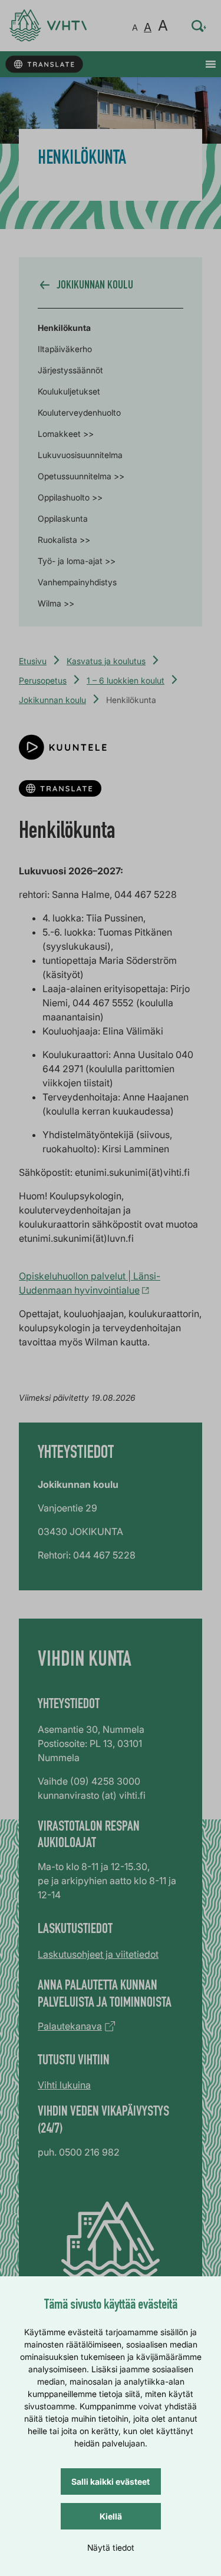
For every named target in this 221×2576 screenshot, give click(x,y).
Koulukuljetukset (69, 391)
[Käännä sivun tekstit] (44, 64)
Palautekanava (70, 2026)
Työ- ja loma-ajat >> (77, 561)
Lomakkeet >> (66, 434)
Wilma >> (56, 603)
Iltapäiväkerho (65, 349)
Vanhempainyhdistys (77, 582)
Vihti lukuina (64, 2085)
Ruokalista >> (64, 540)
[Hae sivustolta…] (199, 26)
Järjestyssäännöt (70, 370)
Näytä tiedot (111, 2547)
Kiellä (111, 2516)
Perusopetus (43, 680)
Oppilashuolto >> (70, 497)
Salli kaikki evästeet (111, 2481)
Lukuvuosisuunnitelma (80, 455)
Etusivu (33, 661)
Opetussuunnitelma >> (81, 476)
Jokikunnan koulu (52, 700)
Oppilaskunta (63, 518)
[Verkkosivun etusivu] (48, 26)
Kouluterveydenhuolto (79, 412)
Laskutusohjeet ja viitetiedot (98, 1954)
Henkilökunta (64, 328)
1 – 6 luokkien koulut (126, 680)
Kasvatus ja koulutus (106, 661)
